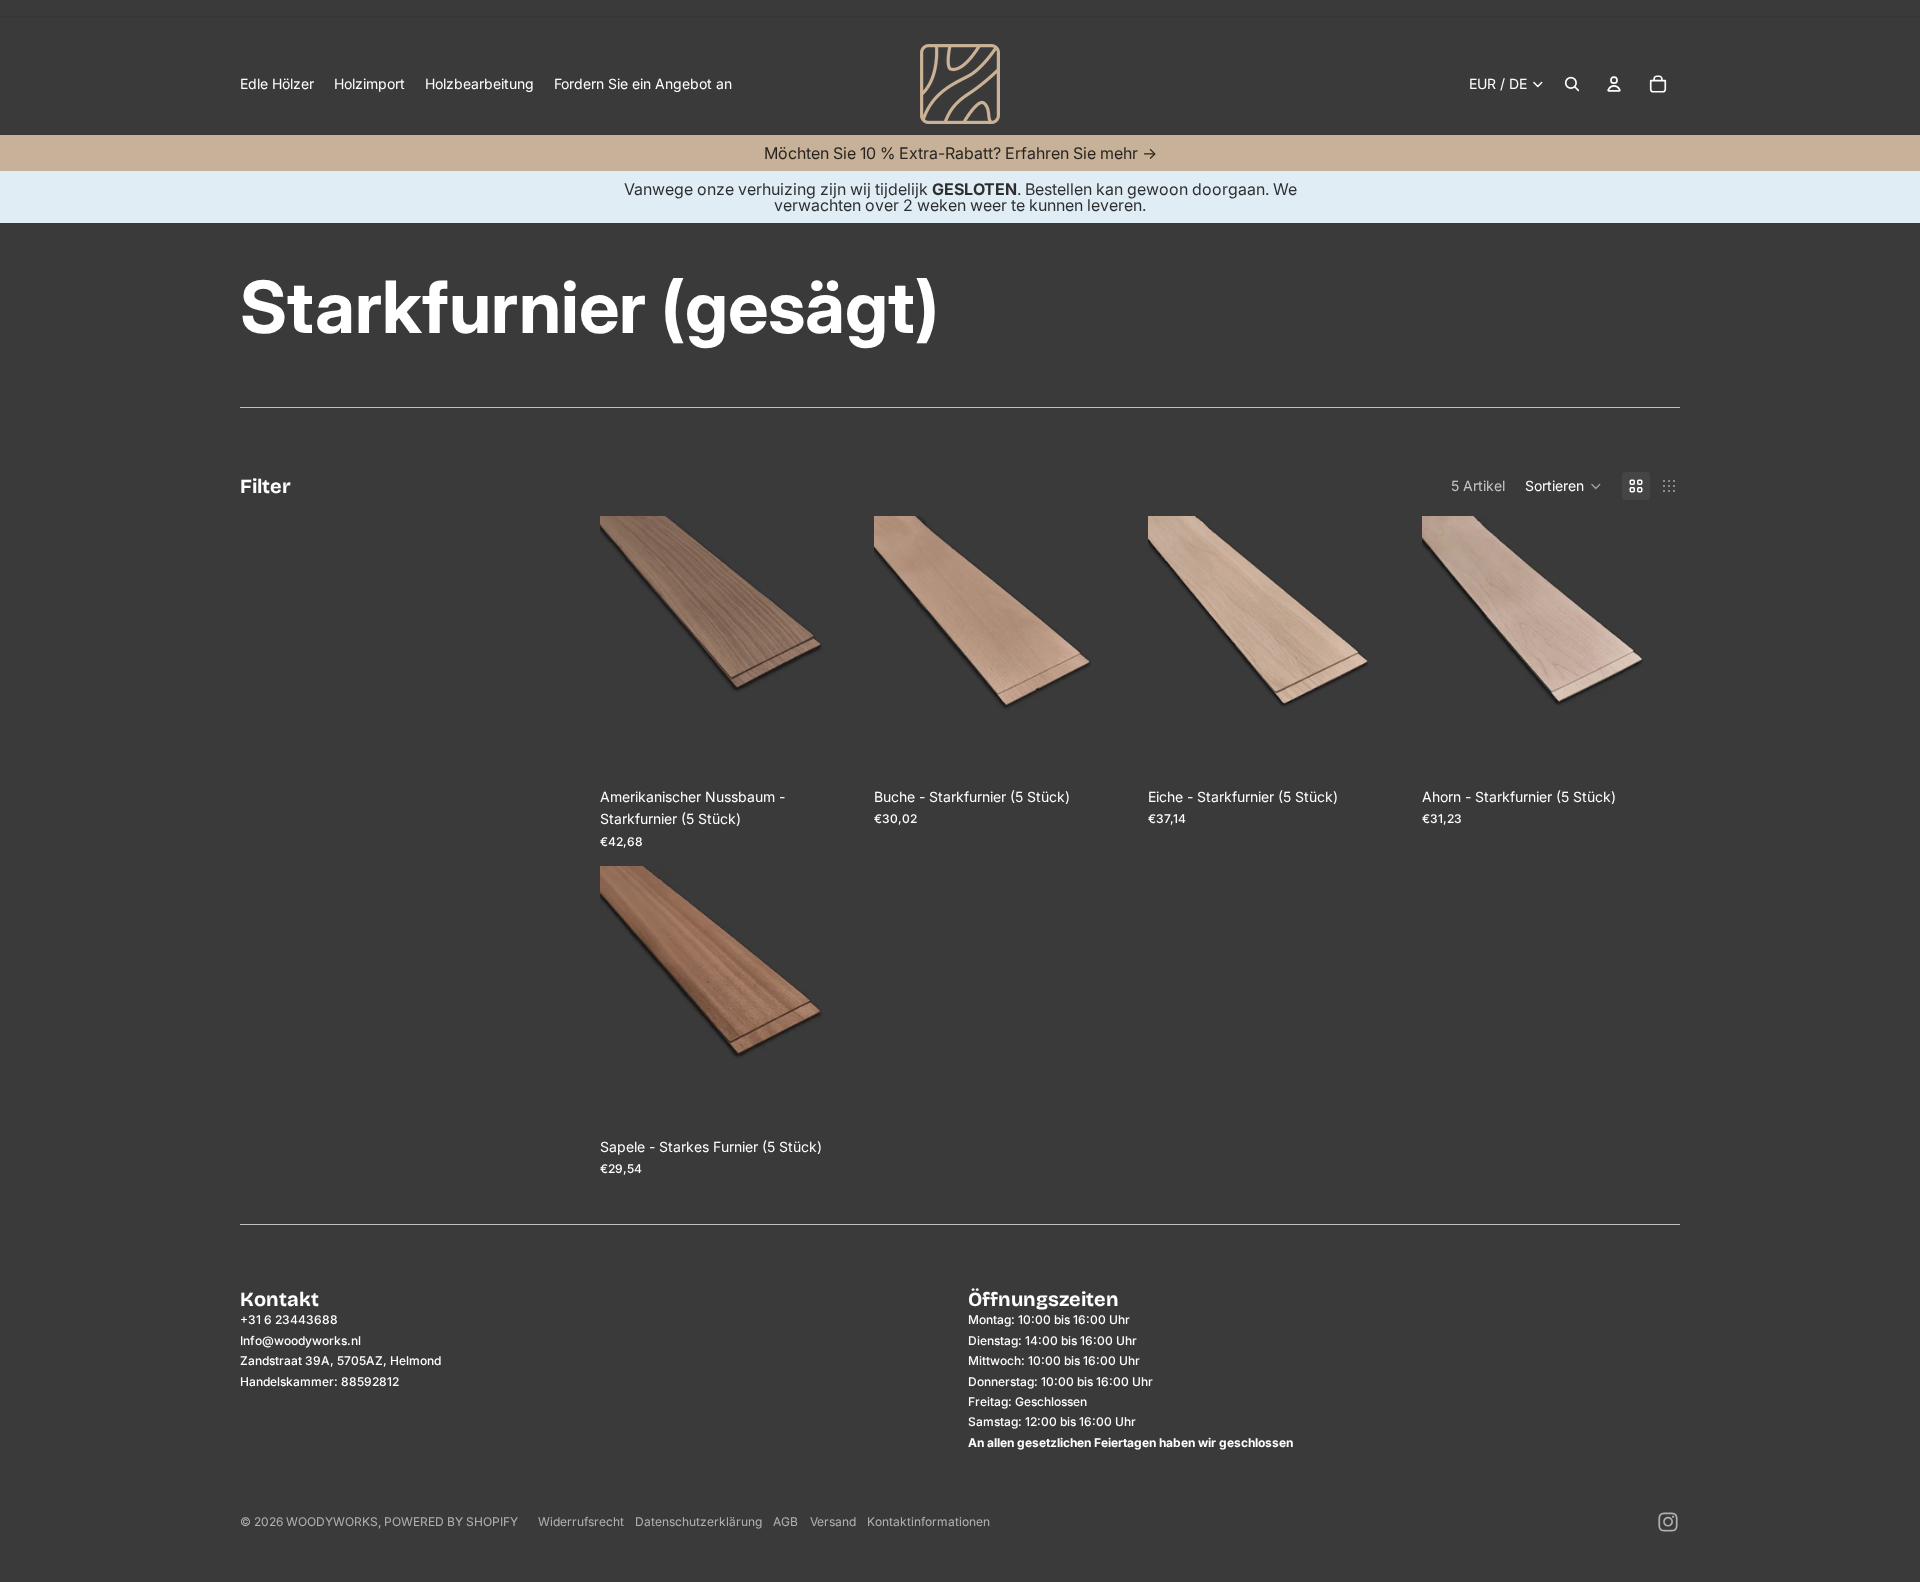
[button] (1563, 486)
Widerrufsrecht (581, 1521)
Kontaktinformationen (928, 1521)
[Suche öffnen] (1572, 84)
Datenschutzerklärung (698, 1521)
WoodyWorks (332, 1521)
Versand (833, 1521)
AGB (785, 1521)
